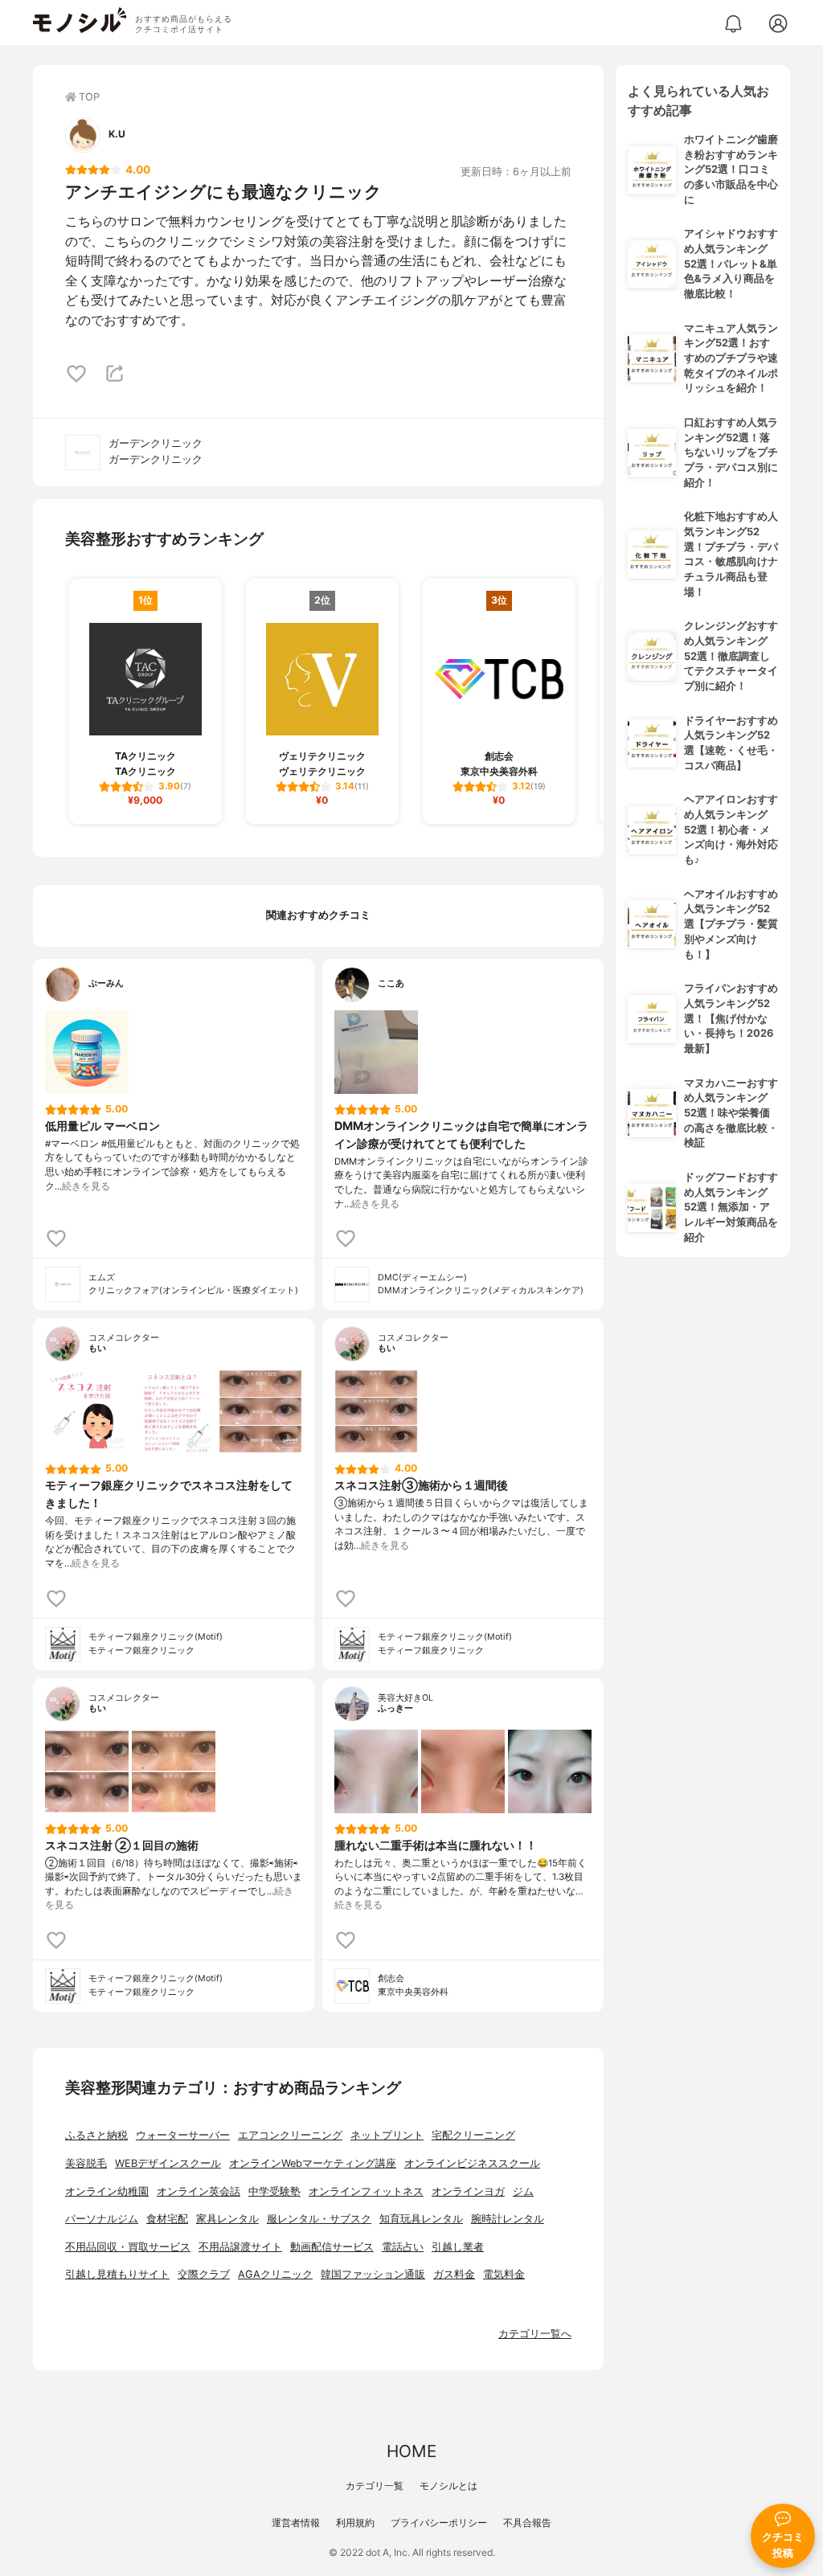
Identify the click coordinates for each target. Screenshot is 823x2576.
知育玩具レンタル (421, 2219)
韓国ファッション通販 (373, 2274)
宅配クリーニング (473, 2135)
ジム (523, 2191)
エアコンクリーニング (290, 2135)
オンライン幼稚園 (107, 2191)
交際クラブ (204, 2274)
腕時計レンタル (508, 2219)
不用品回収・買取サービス (128, 2247)
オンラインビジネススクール (472, 2163)
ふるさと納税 (96, 2135)
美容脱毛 (86, 2163)
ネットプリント (387, 2135)
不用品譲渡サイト (240, 2247)
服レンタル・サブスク (319, 2219)
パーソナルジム (102, 2219)
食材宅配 (167, 2219)
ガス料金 (454, 2274)
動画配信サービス (332, 2247)
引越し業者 (458, 2247)
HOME (411, 2451)
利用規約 (355, 2523)
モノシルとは (448, 2486)
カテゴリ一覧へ (535, 2334)
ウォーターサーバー (183, 2135)
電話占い (403, 2247)
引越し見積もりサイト (117, 2274)
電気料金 (504, 2274)
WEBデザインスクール (168, 2163)
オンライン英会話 (199, 2191)
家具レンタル (227, 2219)
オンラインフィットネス (366, 2191)
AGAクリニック (275, 2274)
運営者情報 (296, 2523)
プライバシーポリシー (439, 2523)
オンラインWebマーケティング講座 (313, 2163)
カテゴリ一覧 (375, 2486)
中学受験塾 (274, 2191)
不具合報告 (527, 2523)
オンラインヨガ (468, 2191)
